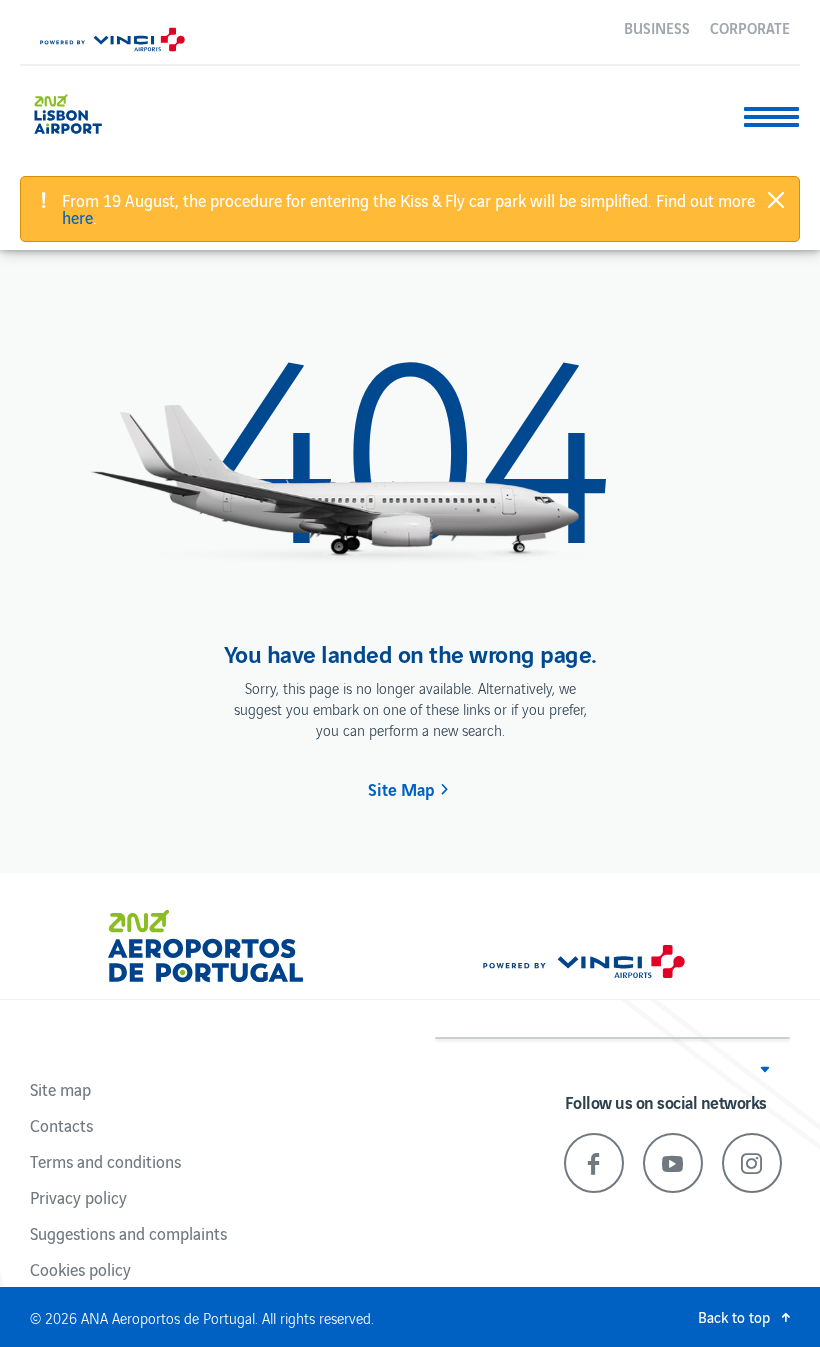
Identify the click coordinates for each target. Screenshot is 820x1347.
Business (657, 27)
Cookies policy (80, 1269)
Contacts (61, 1125)
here (77, 217)
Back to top (734, 1316)
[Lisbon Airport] (83, 111)
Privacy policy (78, 1197)
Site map (60, 1089)
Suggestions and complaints (128, 1233)
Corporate (750, 27)
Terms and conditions (105, 1161)
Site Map (401, 789)
